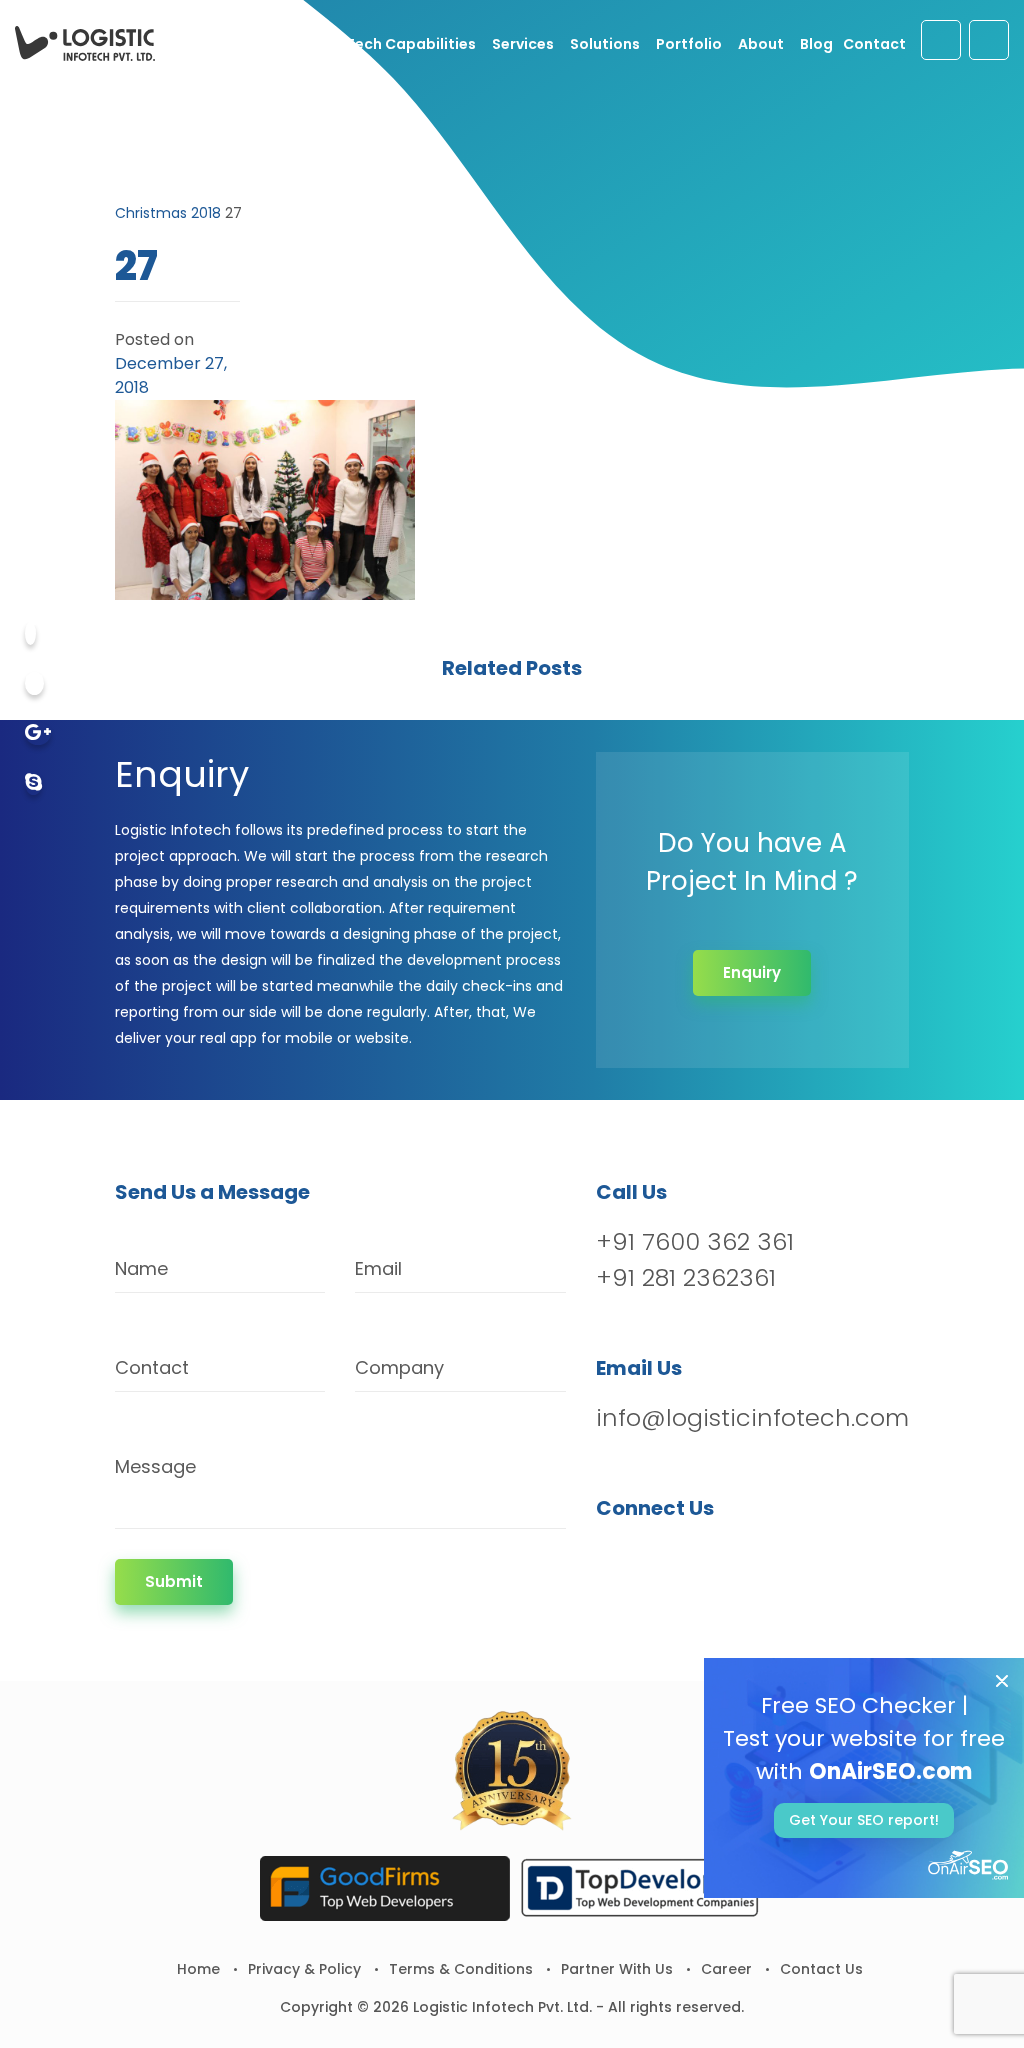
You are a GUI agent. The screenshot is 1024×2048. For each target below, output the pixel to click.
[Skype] (33, 783)
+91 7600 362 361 (695, 1241)
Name (141, 1268)
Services (523, 44)
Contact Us (821, 1969)
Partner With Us (617, 1969)
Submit (174, 1581)
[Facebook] (30, 633)
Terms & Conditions (461, 1969)
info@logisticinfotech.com (752, 1417)
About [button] (761, 44)
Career (726, 1969)
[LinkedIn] (717, 1559)
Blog (816, 44)
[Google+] (38, 733)
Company (399, 1367)
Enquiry (752, 972)
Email (378, 1268)
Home (198, 1969)
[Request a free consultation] (941, 40)
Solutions (605, 44)
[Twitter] (34, 683)
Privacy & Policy (304, 1969)
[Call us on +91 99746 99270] (989, 40)
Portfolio (689, 44)
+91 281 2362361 (686, 1277)
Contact (874, 44)
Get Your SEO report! (864, 1820)
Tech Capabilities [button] (411, 44)
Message (155, 1466)
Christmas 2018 (168, 213)
